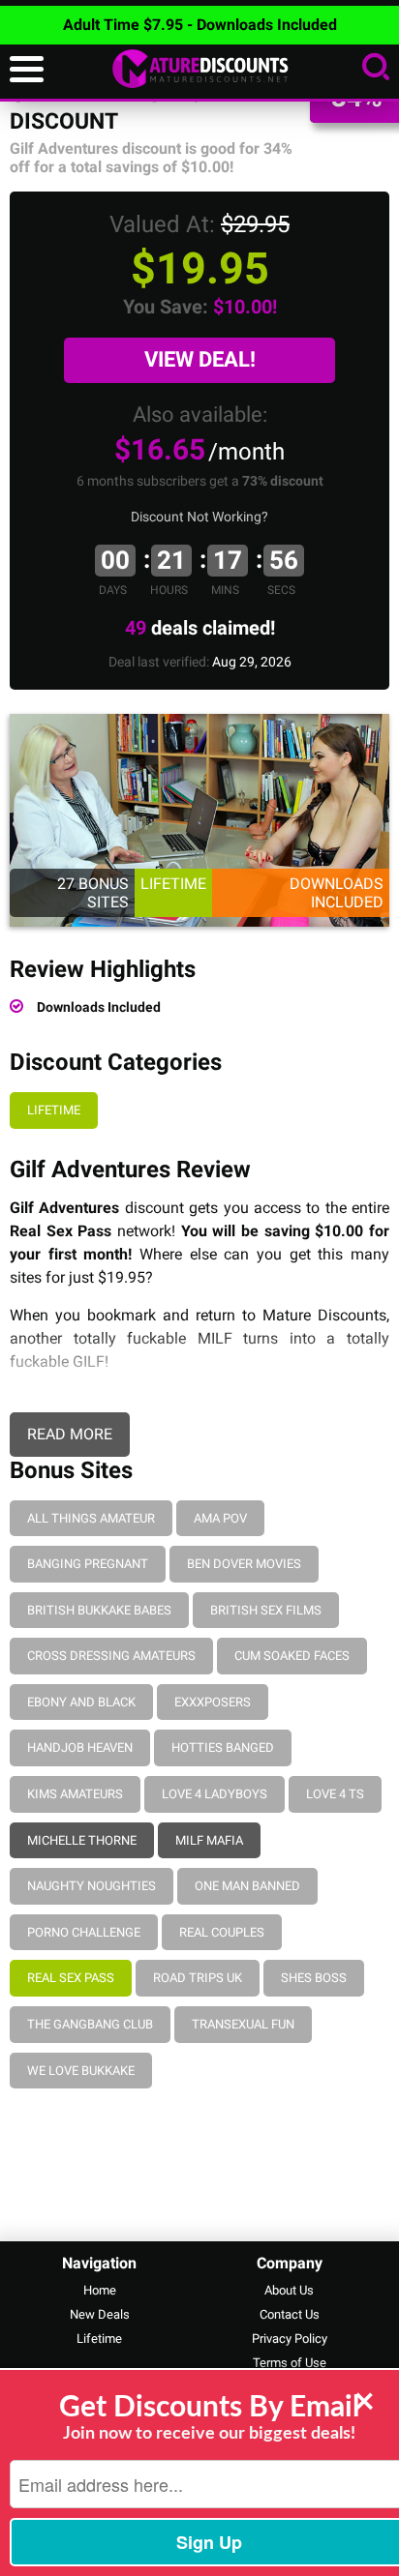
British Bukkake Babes (99, 1610)
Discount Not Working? (199, 517)
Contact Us (290, 2314)
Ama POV (220, 1518)
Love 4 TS (335, 1794)
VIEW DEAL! (200, 359)
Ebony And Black (81, 1702)
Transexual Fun (243, 2024)
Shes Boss (314, 1978)
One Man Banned (247, 1886)
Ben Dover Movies (244, 1564)
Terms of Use (290, 2363)
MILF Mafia (209, 1840)
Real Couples (222, 1932)
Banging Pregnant (88, 1564)
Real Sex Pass (71, 1978)
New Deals (100, 2314)
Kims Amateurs (75, 1794)
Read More (70, 1434)
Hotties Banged (223, 1747)
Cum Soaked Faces (292, 1656)
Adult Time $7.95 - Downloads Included (200, 25)
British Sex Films (266, 1610)
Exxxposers (213, 1702)
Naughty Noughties (92, 1886)
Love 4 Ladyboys (215, 1794)
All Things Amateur (91, 1518)
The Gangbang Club (90, 2024)
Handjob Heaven (80, 1747)
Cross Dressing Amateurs (111, 1656)
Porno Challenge (84, 1932)
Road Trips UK (198, 1978)
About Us (289, 2290)
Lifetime (54, 1110)
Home (100, 2290)
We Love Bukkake (81, 2071)
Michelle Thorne (82, 1840)
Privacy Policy (290, 2339)
